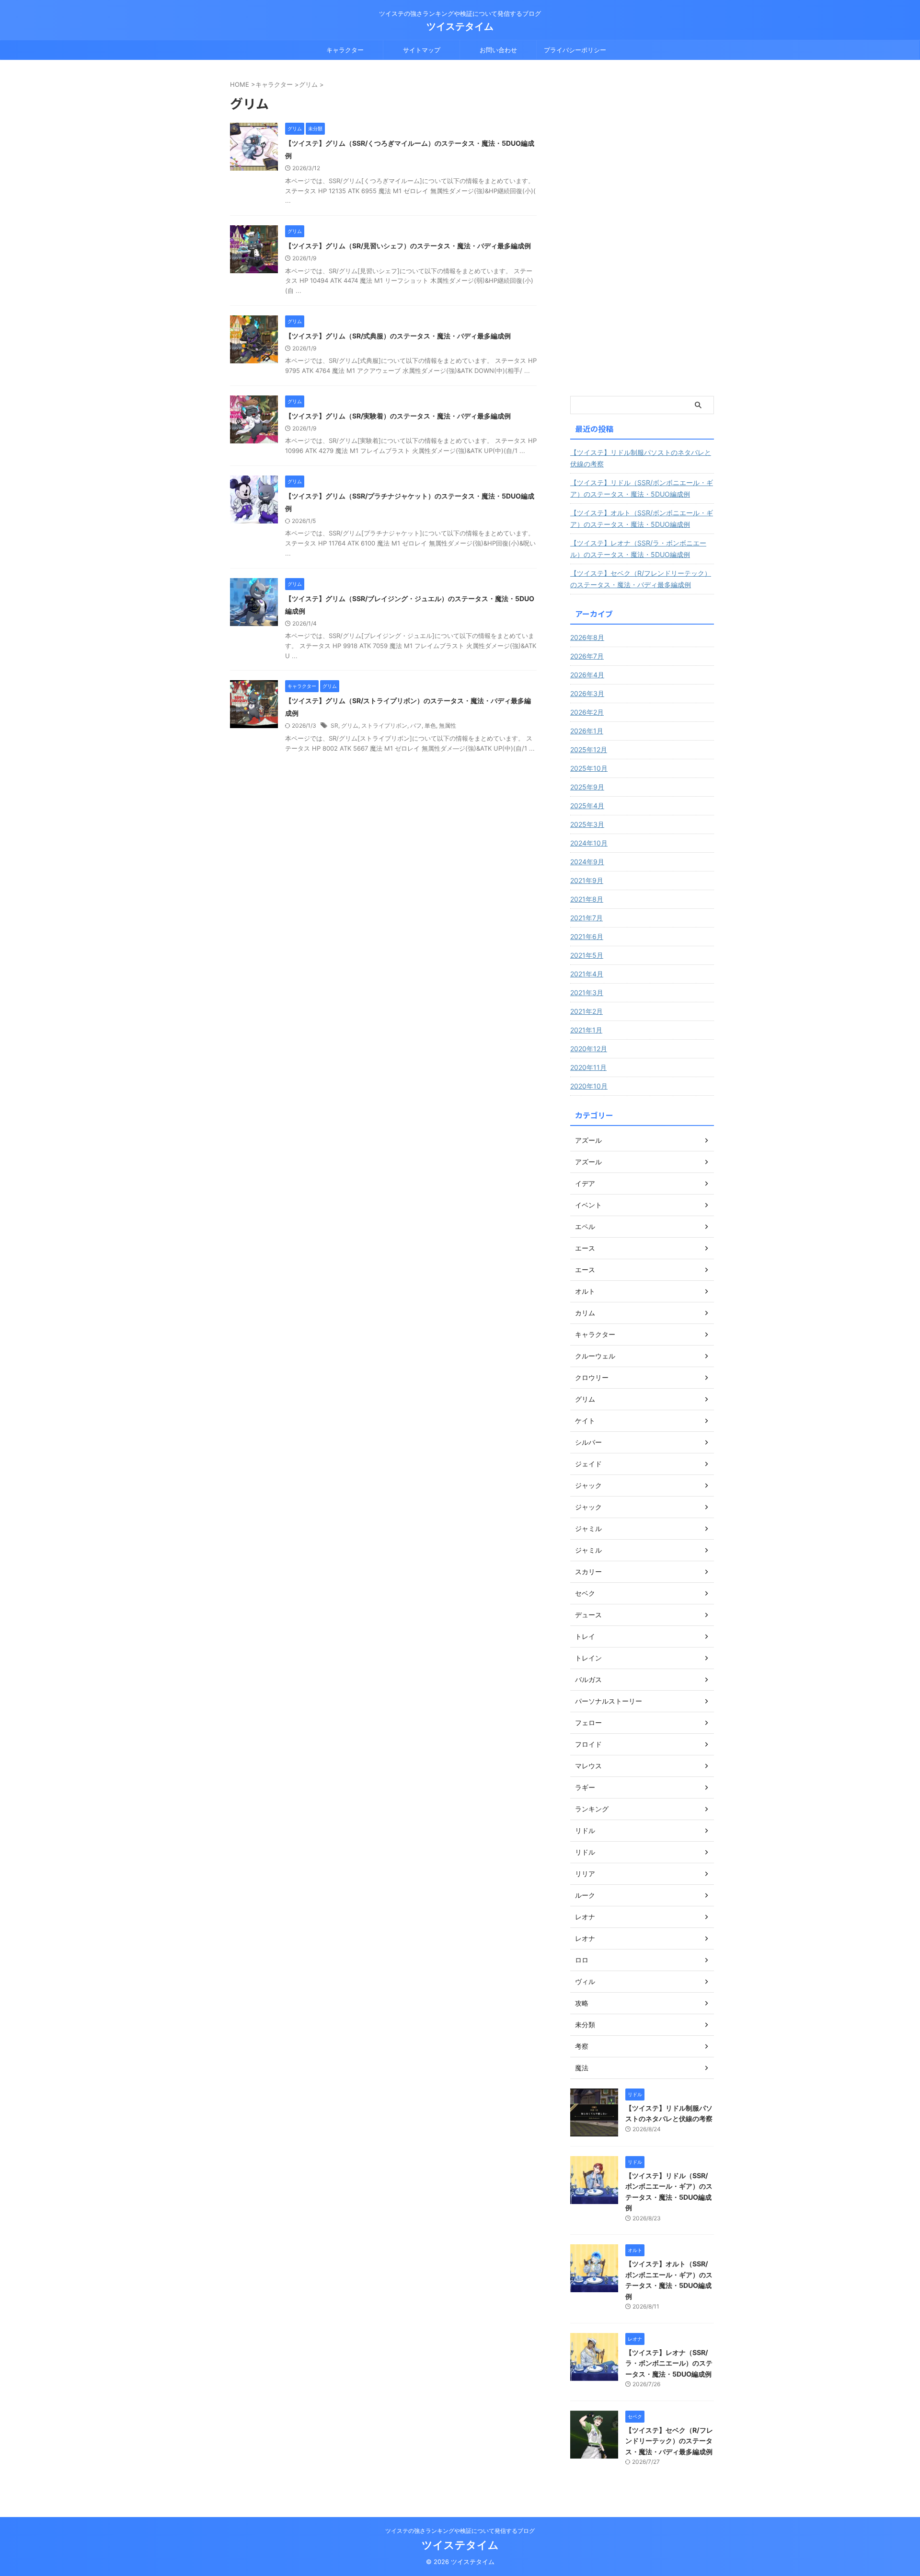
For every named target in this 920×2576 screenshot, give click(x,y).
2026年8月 (587, 637)
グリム (350, 725)
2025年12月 (589, 749)
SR (334, 725)
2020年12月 (589, 1049)
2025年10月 (589, 768)
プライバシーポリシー (575, 50)
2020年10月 (589, 1086)
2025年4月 (587, 806)
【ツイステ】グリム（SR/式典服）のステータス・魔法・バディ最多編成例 (398, 336)
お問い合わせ (498, 50)
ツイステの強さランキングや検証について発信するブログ (460, 2531)
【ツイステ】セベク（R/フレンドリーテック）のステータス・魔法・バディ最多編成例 (641, 579)
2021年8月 (587, 899)
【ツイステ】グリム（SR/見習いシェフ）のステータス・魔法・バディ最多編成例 (408, 246)
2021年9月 (587, 880)
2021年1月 (586, 1030)
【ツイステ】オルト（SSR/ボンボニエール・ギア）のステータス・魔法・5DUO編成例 (642, 518)
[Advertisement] (642, 234)
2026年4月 (587, 675)
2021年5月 (587, 955)
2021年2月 (586, 1011)
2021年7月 (586, 918)
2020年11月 (588, 1067)
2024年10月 (589, 843)
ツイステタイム (460, 26)
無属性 (448, 725)
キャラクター (345, 50)
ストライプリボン (384, 725)
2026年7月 (587, 656)
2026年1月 (587, 731)
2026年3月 (587, 693)
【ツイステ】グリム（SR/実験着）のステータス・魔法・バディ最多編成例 (398, 416)
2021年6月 (587, 936)
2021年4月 (587, 974)
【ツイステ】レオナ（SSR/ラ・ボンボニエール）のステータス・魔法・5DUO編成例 (638, 549)
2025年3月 (587, 824)
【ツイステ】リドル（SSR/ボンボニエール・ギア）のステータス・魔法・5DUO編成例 (642, 488)
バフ (416, 725)
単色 (430, 725)
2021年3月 (587, 992)
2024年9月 (587, 862)
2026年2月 (587, 712)
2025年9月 (587, 787)
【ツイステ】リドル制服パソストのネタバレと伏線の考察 (641, 458)
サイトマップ (422, 50)
